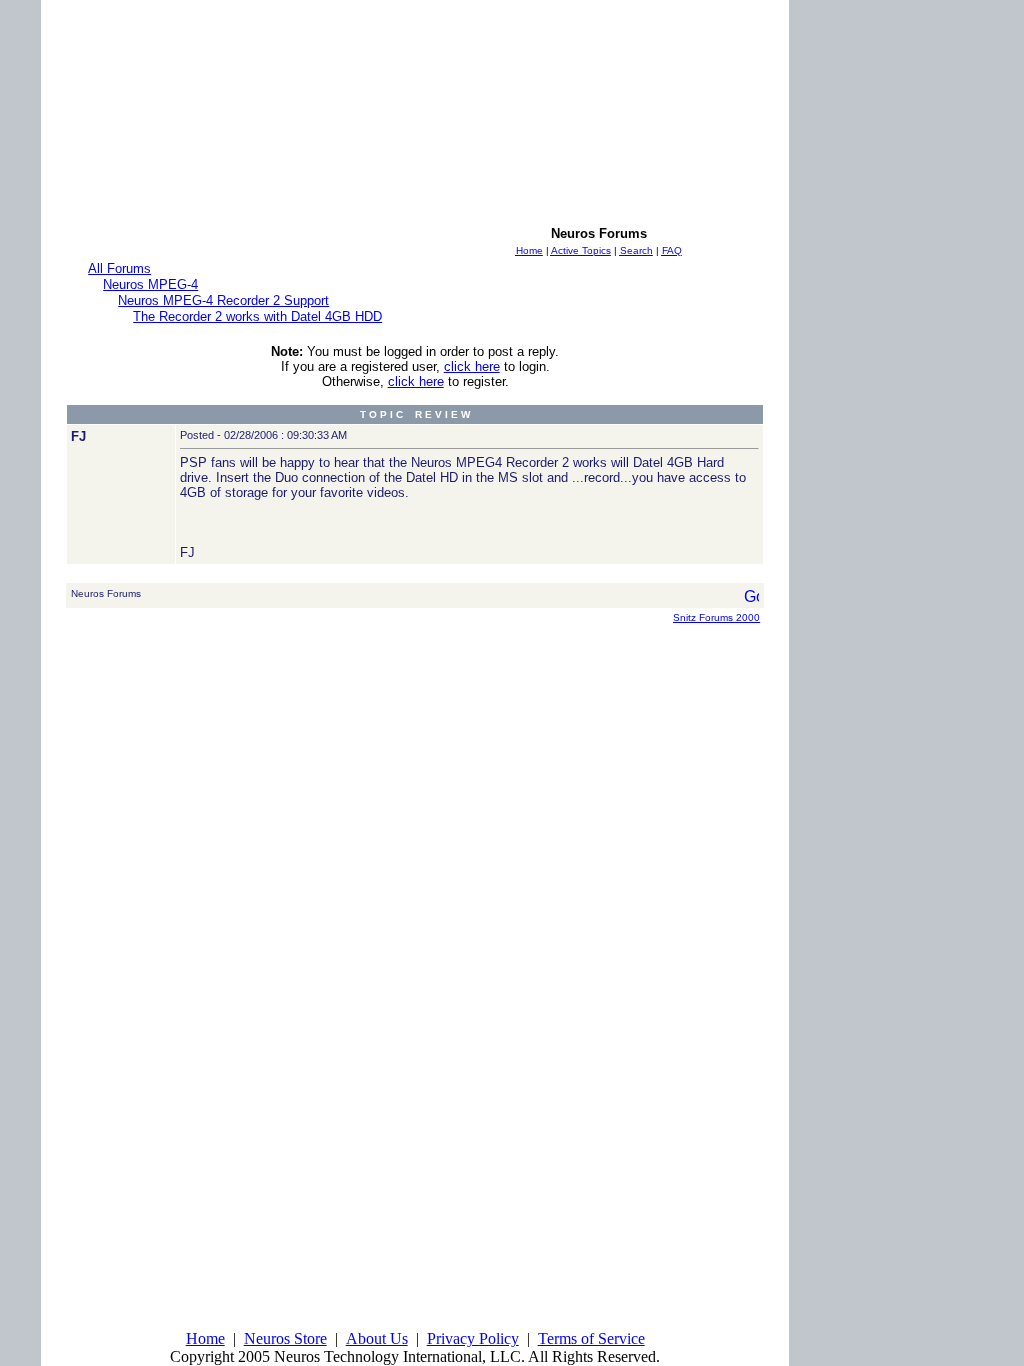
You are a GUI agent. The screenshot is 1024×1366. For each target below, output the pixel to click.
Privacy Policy (473, 1338)
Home (205, 1338)
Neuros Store (285, 1338)
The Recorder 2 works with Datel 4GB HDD (257, 316)
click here (472, 366)
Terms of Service (591, 1338)
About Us (377, 1338)
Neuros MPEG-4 (150, 284)
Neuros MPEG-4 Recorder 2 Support (223, 300)
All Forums (119, 268)
